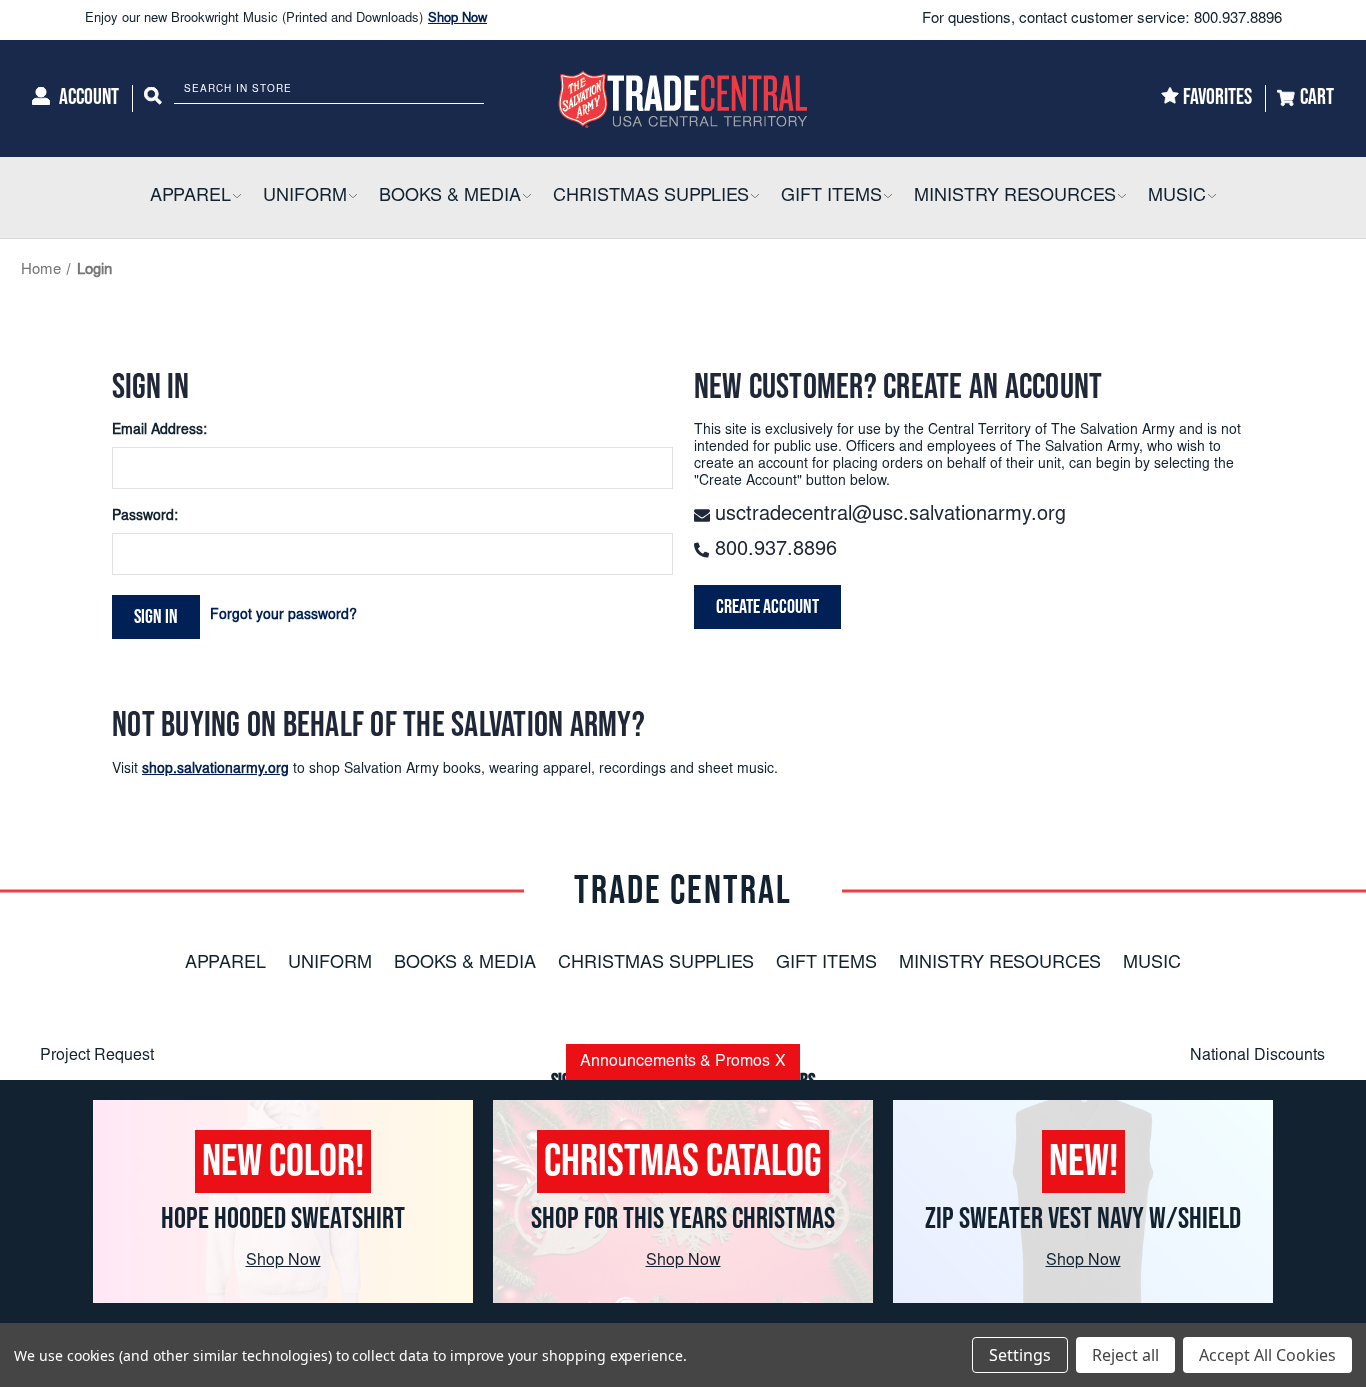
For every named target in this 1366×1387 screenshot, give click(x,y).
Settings (1020, 1355)
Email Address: (159, 431)
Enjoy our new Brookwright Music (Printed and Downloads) (286, 19)
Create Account (767, 607)
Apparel (225, 964)
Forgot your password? (283, 616)
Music (1152, 964)
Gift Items (826, 964)
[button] (236, 197)
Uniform (330, 964)
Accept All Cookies (1267, 1355)
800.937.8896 (1238, 19)
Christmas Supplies (656, 964)
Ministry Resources (1000, 964)
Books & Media (465, 964)
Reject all (1125, 1355)
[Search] (153, 98)
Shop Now (457, 19)
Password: (145, 517)
